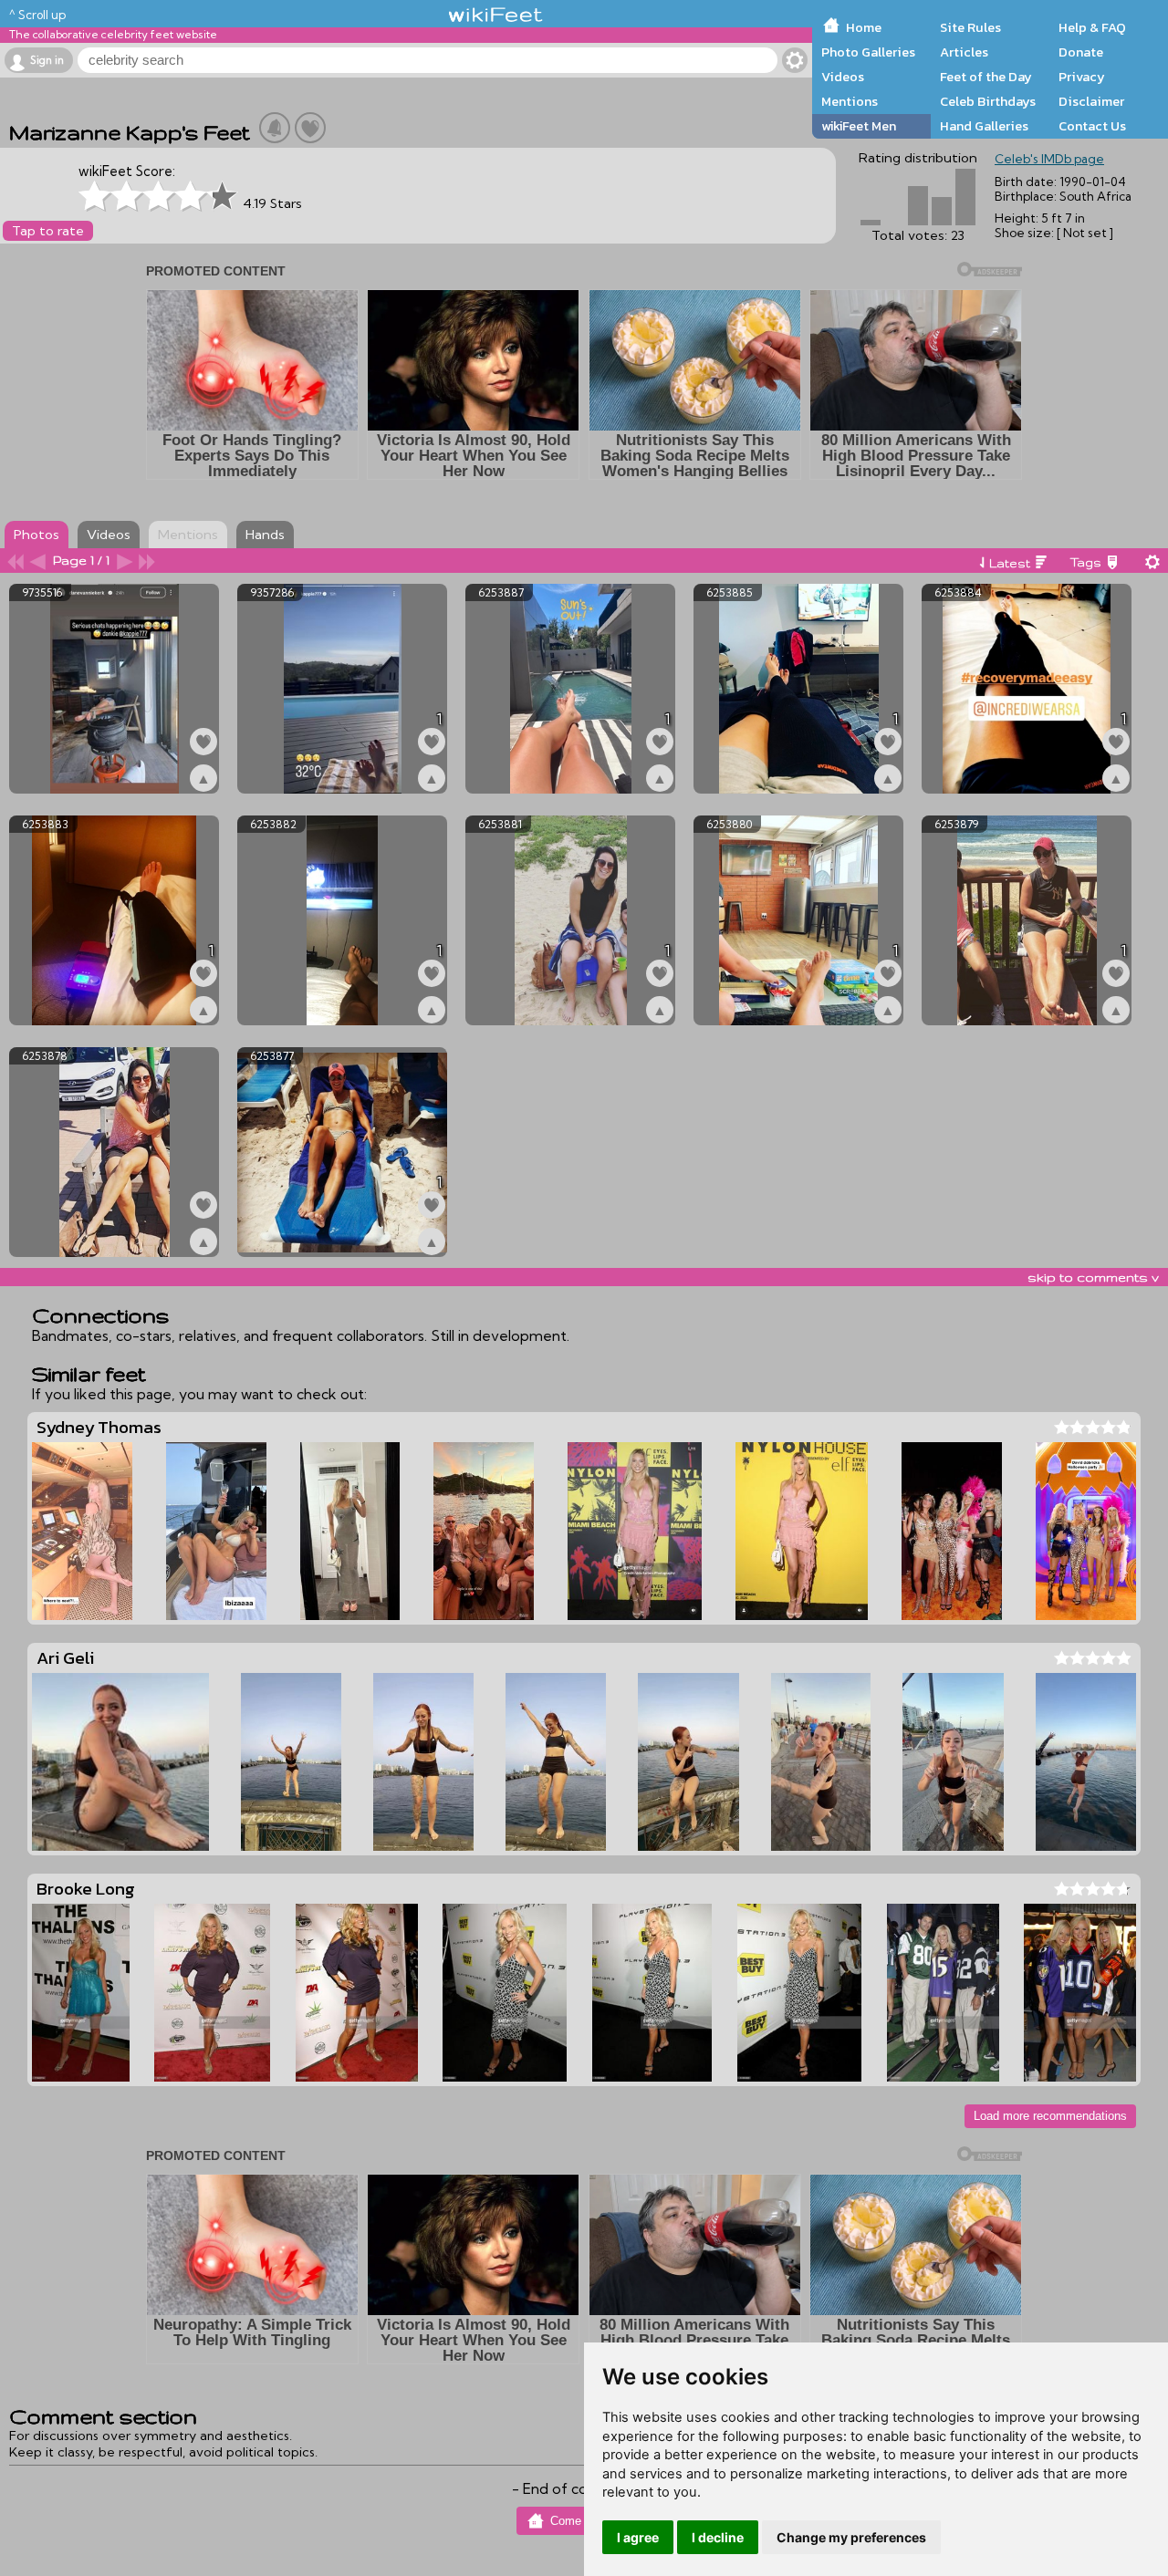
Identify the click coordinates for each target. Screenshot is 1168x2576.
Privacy (1082, 77)
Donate (1081, 52)
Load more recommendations (1050, 2116)
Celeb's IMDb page (1049, 159)
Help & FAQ (1092, 27)
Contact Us (1092, 126)
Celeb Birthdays (988, 101)
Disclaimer (1091, 101)
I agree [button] (638, 2537)
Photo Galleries (868, 52)
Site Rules (970, 27)
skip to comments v (1093, 1277)
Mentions (850, 101)
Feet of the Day (986, 77)
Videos (843, 77)
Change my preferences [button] (851, 2537)
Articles (964, 52)
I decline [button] (718, 2537)
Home (864, 27)
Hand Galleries (984, 126)
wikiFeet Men (859, 126)
